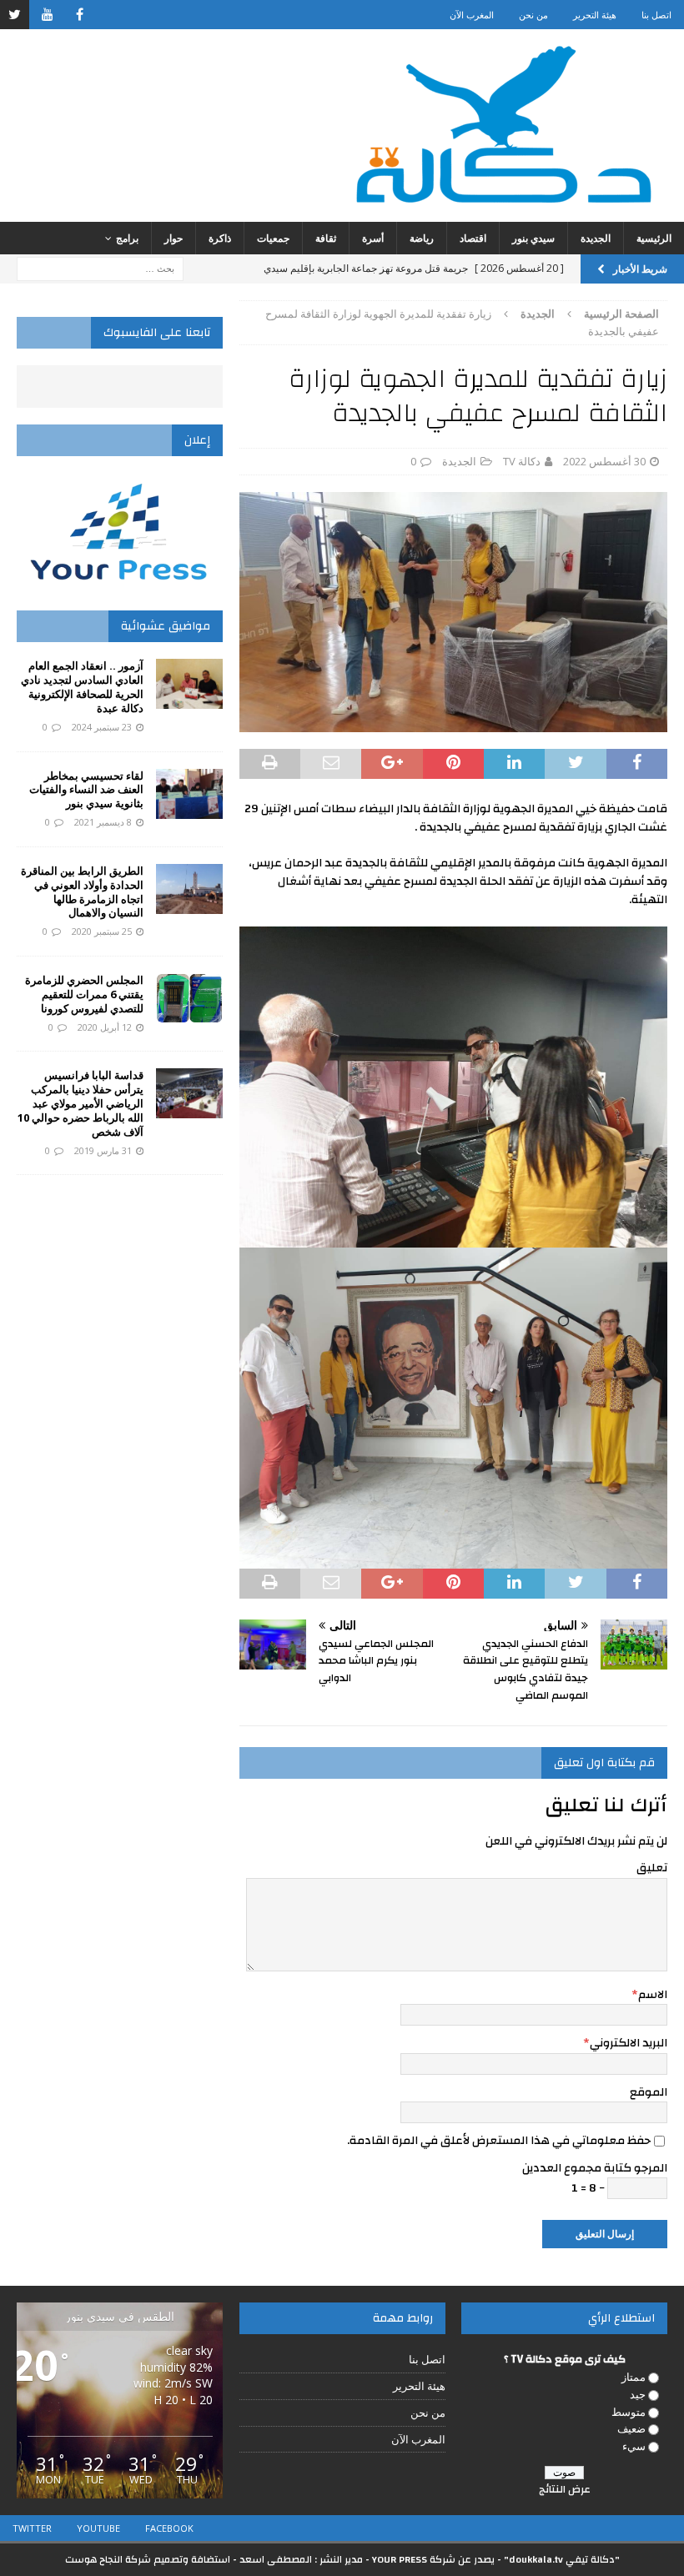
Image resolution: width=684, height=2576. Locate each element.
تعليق (652, 1868)
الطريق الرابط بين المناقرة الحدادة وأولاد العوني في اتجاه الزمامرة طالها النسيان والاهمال (82, 892)
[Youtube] (47, 15)
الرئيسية (654, 238)
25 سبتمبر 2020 (102, 931)
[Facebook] (80, 15)
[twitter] (15, 15)
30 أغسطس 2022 (604, 461)
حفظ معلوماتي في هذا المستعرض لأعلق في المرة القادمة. (499, 2141)
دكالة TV (522, 461)
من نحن (533, 15)
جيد (638, 2394)
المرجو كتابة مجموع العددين (595, 2168)
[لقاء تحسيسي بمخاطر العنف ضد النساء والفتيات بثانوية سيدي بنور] (189, 794)
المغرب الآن (472, 15)
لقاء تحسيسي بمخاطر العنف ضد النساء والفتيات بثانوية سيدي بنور (86, 790)
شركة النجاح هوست (108, 2559)
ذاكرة (220, 238)
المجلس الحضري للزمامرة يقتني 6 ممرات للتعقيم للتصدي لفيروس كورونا (84, 994)
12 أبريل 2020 (105, 1027)
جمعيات (273, 238)
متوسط (629, 2412)
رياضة (422, 238)
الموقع (649, 2092)
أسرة (373, 238)
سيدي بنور (533, 238)
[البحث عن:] (100, 267)
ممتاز (634, 2377)
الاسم (653, 1995)
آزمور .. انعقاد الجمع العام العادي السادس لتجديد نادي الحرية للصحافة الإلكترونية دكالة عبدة (82, 687)
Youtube (98, 2528)
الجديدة (596, 238)
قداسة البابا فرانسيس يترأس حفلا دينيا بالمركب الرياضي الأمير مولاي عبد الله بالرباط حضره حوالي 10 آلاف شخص (80, 1103)
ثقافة (326, 238)
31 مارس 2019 (103, 1150)
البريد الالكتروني (629, 2043)
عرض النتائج (565, 2489)
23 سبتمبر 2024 (102, 727)
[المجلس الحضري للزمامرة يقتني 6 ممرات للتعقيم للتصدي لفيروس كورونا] (189, 998)
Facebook (169, 2528)
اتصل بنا (656, 15)
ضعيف (631, 2428)
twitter (32, 2528)
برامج (127, 238)
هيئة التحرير (595, 15)
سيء (634, 2446)
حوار (174, 238)
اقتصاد (473, 238)
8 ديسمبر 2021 (103, 822)
